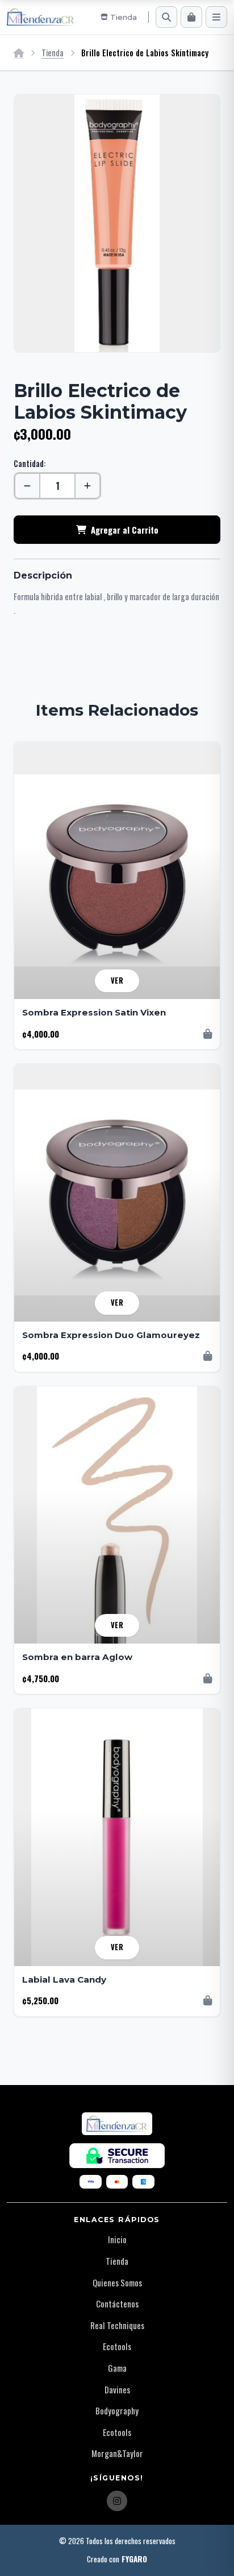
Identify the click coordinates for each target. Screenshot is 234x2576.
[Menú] (216, 17)
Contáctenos (117, 2303)
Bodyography (117, 2410)
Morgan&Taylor (117, 2453)
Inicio (117, 2239)
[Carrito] (191, 17)
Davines (117, 2389)
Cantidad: (30, 463)
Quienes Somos (117, 2282)
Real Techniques (117, 2325)
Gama (117, 2368)
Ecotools (117, 2346)
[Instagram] (117, 2501)
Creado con (117, 2559)
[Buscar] (166, 17)
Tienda (53, 53)
